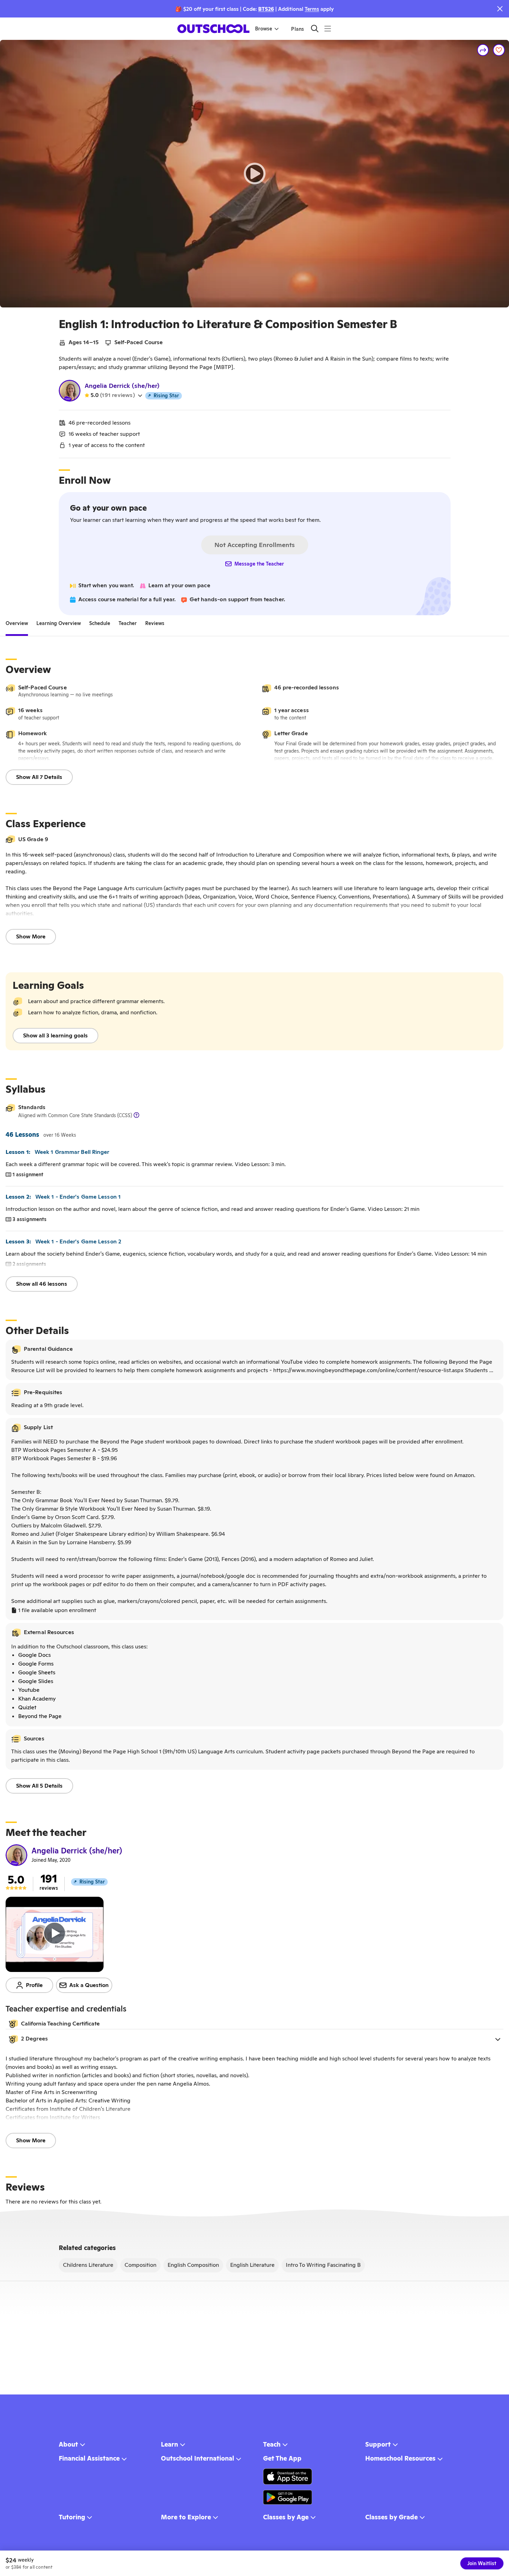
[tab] (17, 624)
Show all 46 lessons (42, 1284)
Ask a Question (89, 1985)
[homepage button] (213, 29)
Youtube (29, 1690)
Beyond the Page (40, 1716)
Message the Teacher (259, 564)
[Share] (483, 50)
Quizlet (27, 1707)
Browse (264, 29)
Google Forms (36, 1664)
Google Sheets (37, 1672)
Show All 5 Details (39, 1786)
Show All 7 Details (39, 777)
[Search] (315, 29)
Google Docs (34, 1655)
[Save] (499, 50)
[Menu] (328, 29)
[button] (254, 2039)
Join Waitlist (482, 2563)
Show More (31, 936)
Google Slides (36, 1681)
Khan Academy (37, 1699)
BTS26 (266, 9)
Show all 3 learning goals (55, 1035)
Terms (312, 9)
